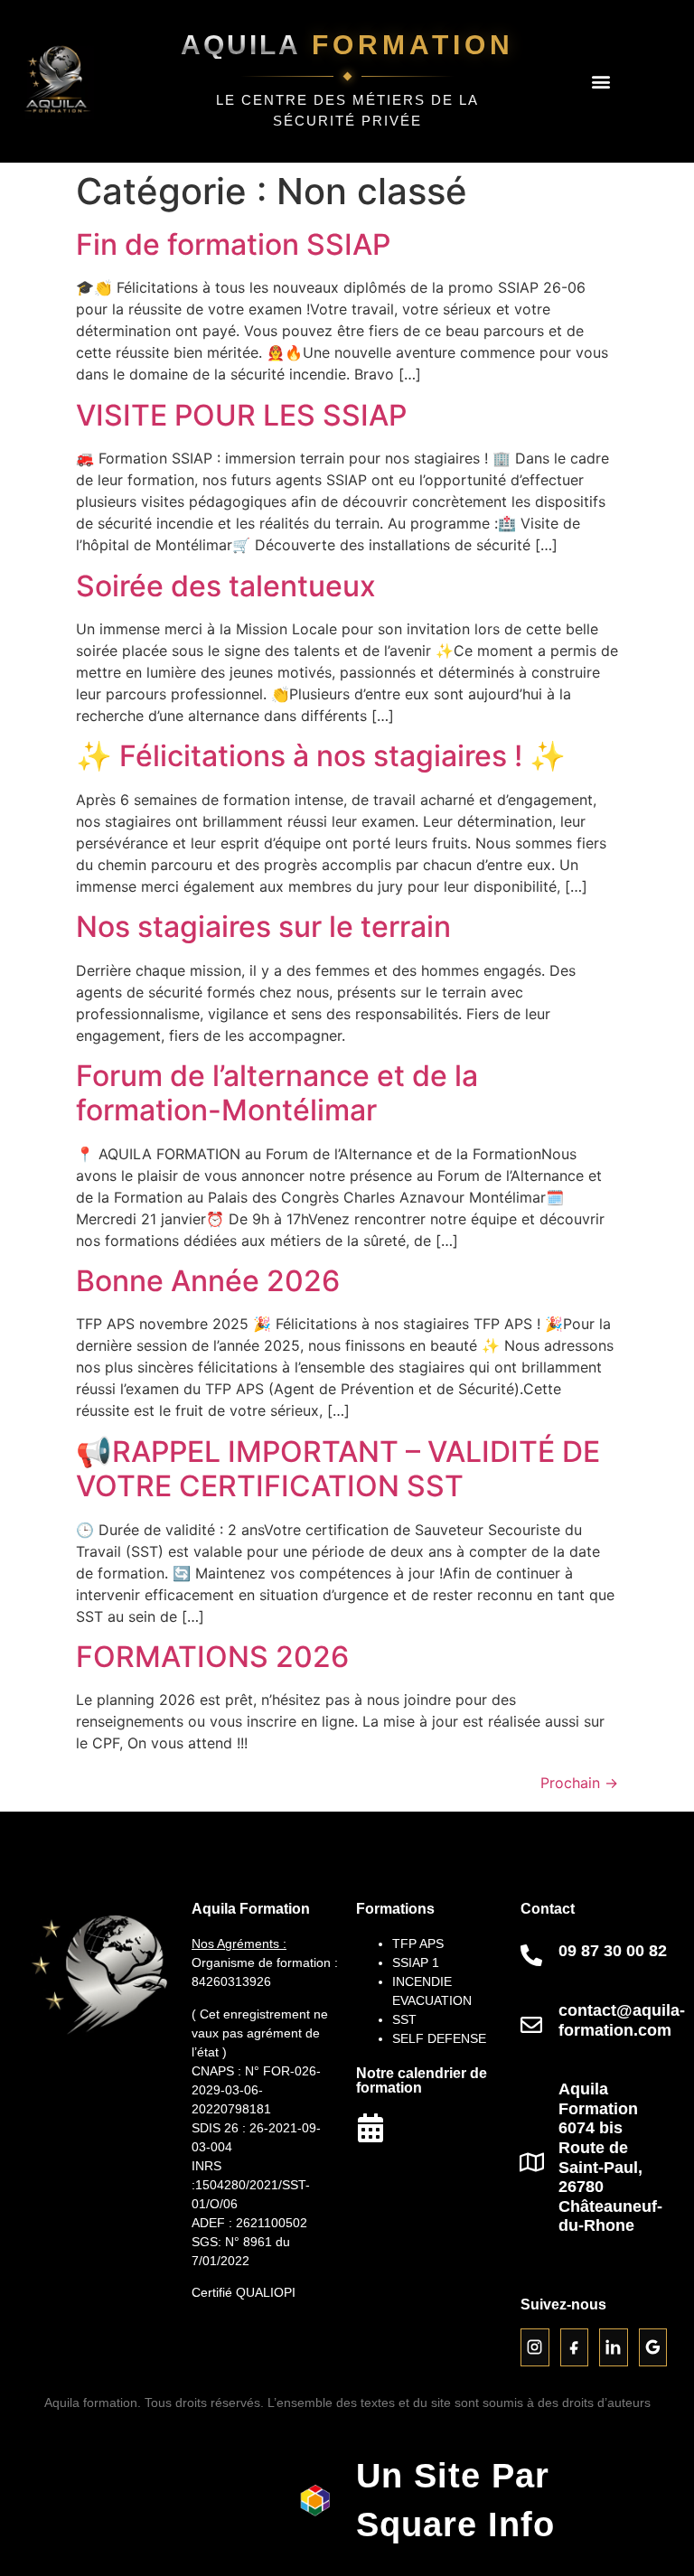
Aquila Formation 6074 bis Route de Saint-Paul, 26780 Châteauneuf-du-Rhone (610, 2157)
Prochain (579, 1783)
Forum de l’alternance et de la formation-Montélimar (277, 1093)
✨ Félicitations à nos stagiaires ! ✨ (321, 756)
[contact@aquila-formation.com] (531, 2025)
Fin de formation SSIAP (233, 244)
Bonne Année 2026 (208, 1281)
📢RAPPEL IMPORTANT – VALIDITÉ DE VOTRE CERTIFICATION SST (338, 1469)
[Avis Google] (653, 2347)
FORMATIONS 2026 (212, 1657)
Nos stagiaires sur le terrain (263, 927)
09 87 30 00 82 (613, 1951)
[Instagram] (535, 2347)
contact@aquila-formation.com (622, 2020)
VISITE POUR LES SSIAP (241, 415)
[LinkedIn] (614, 2347)
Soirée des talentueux (226, 586)
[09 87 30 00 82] (531, 1955)
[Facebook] (575, 2347)
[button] (600, 82)
